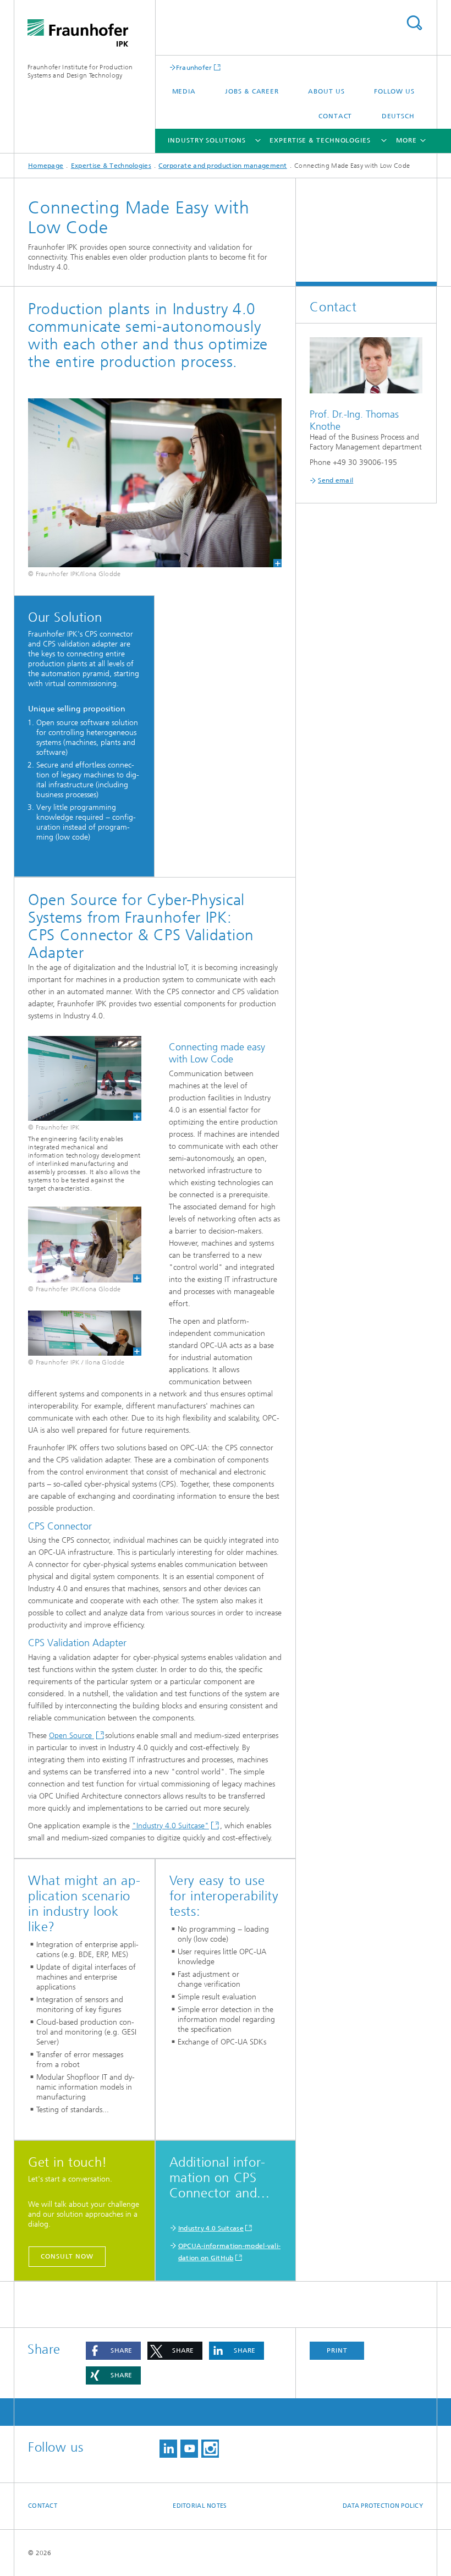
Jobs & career (252, 91)
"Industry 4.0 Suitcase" (170, 1826)
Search (414, 23)
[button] (113, 2351)
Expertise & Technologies (320, 140)
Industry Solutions (207, 140)
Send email (335, 480)
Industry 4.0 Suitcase (211, 2228)
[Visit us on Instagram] (210, 2449)
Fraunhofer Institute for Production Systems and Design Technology (80, 71)
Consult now (67, 2256)
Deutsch (398, 116)
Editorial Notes (200, 2506)
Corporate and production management (223, 166)
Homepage (46, 166)
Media (184, 91)
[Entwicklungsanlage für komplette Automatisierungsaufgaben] (78, 1078)
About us (326, 91)
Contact (335, 116)
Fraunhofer (194, 67)
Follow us (394, 91)
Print (337, 2350)
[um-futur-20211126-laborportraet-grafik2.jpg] (155, 483)
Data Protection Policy (383, 2506)
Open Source (71, 1736)
